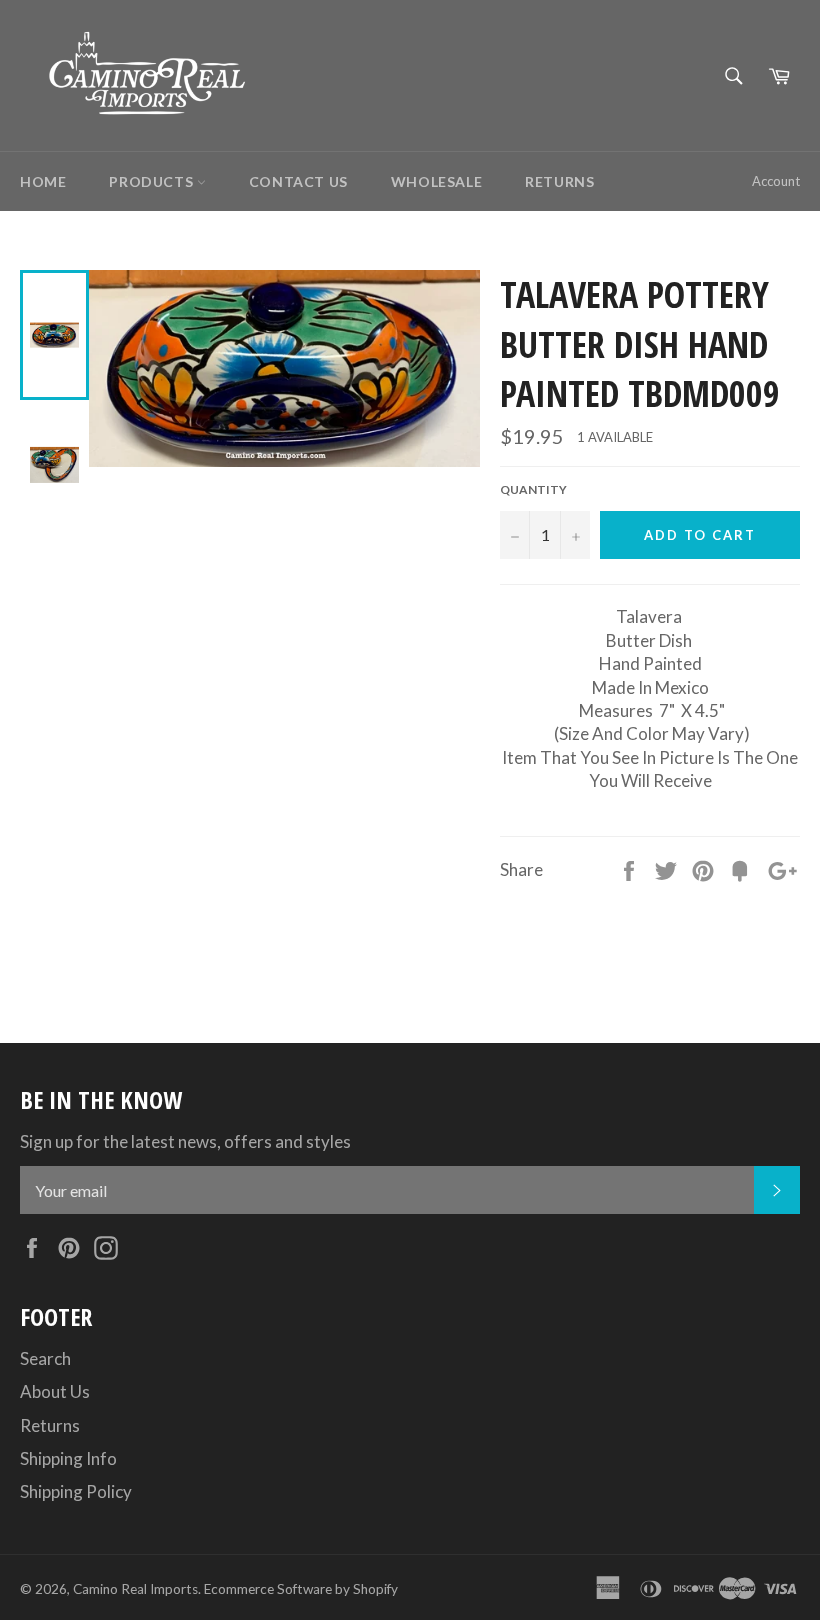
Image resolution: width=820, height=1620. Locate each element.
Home (43, 181)
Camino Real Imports (135, 1589)
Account (776, 181)
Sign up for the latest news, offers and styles (185, 1141)
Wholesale (436, 181)
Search (45, 1358)
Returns (559, 181)
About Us (55, 1391)
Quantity (533, 489)
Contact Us (298, 181)
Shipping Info (68, 1458)
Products (152, 181)
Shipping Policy (76, 1491)
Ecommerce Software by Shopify (301, 1589)
